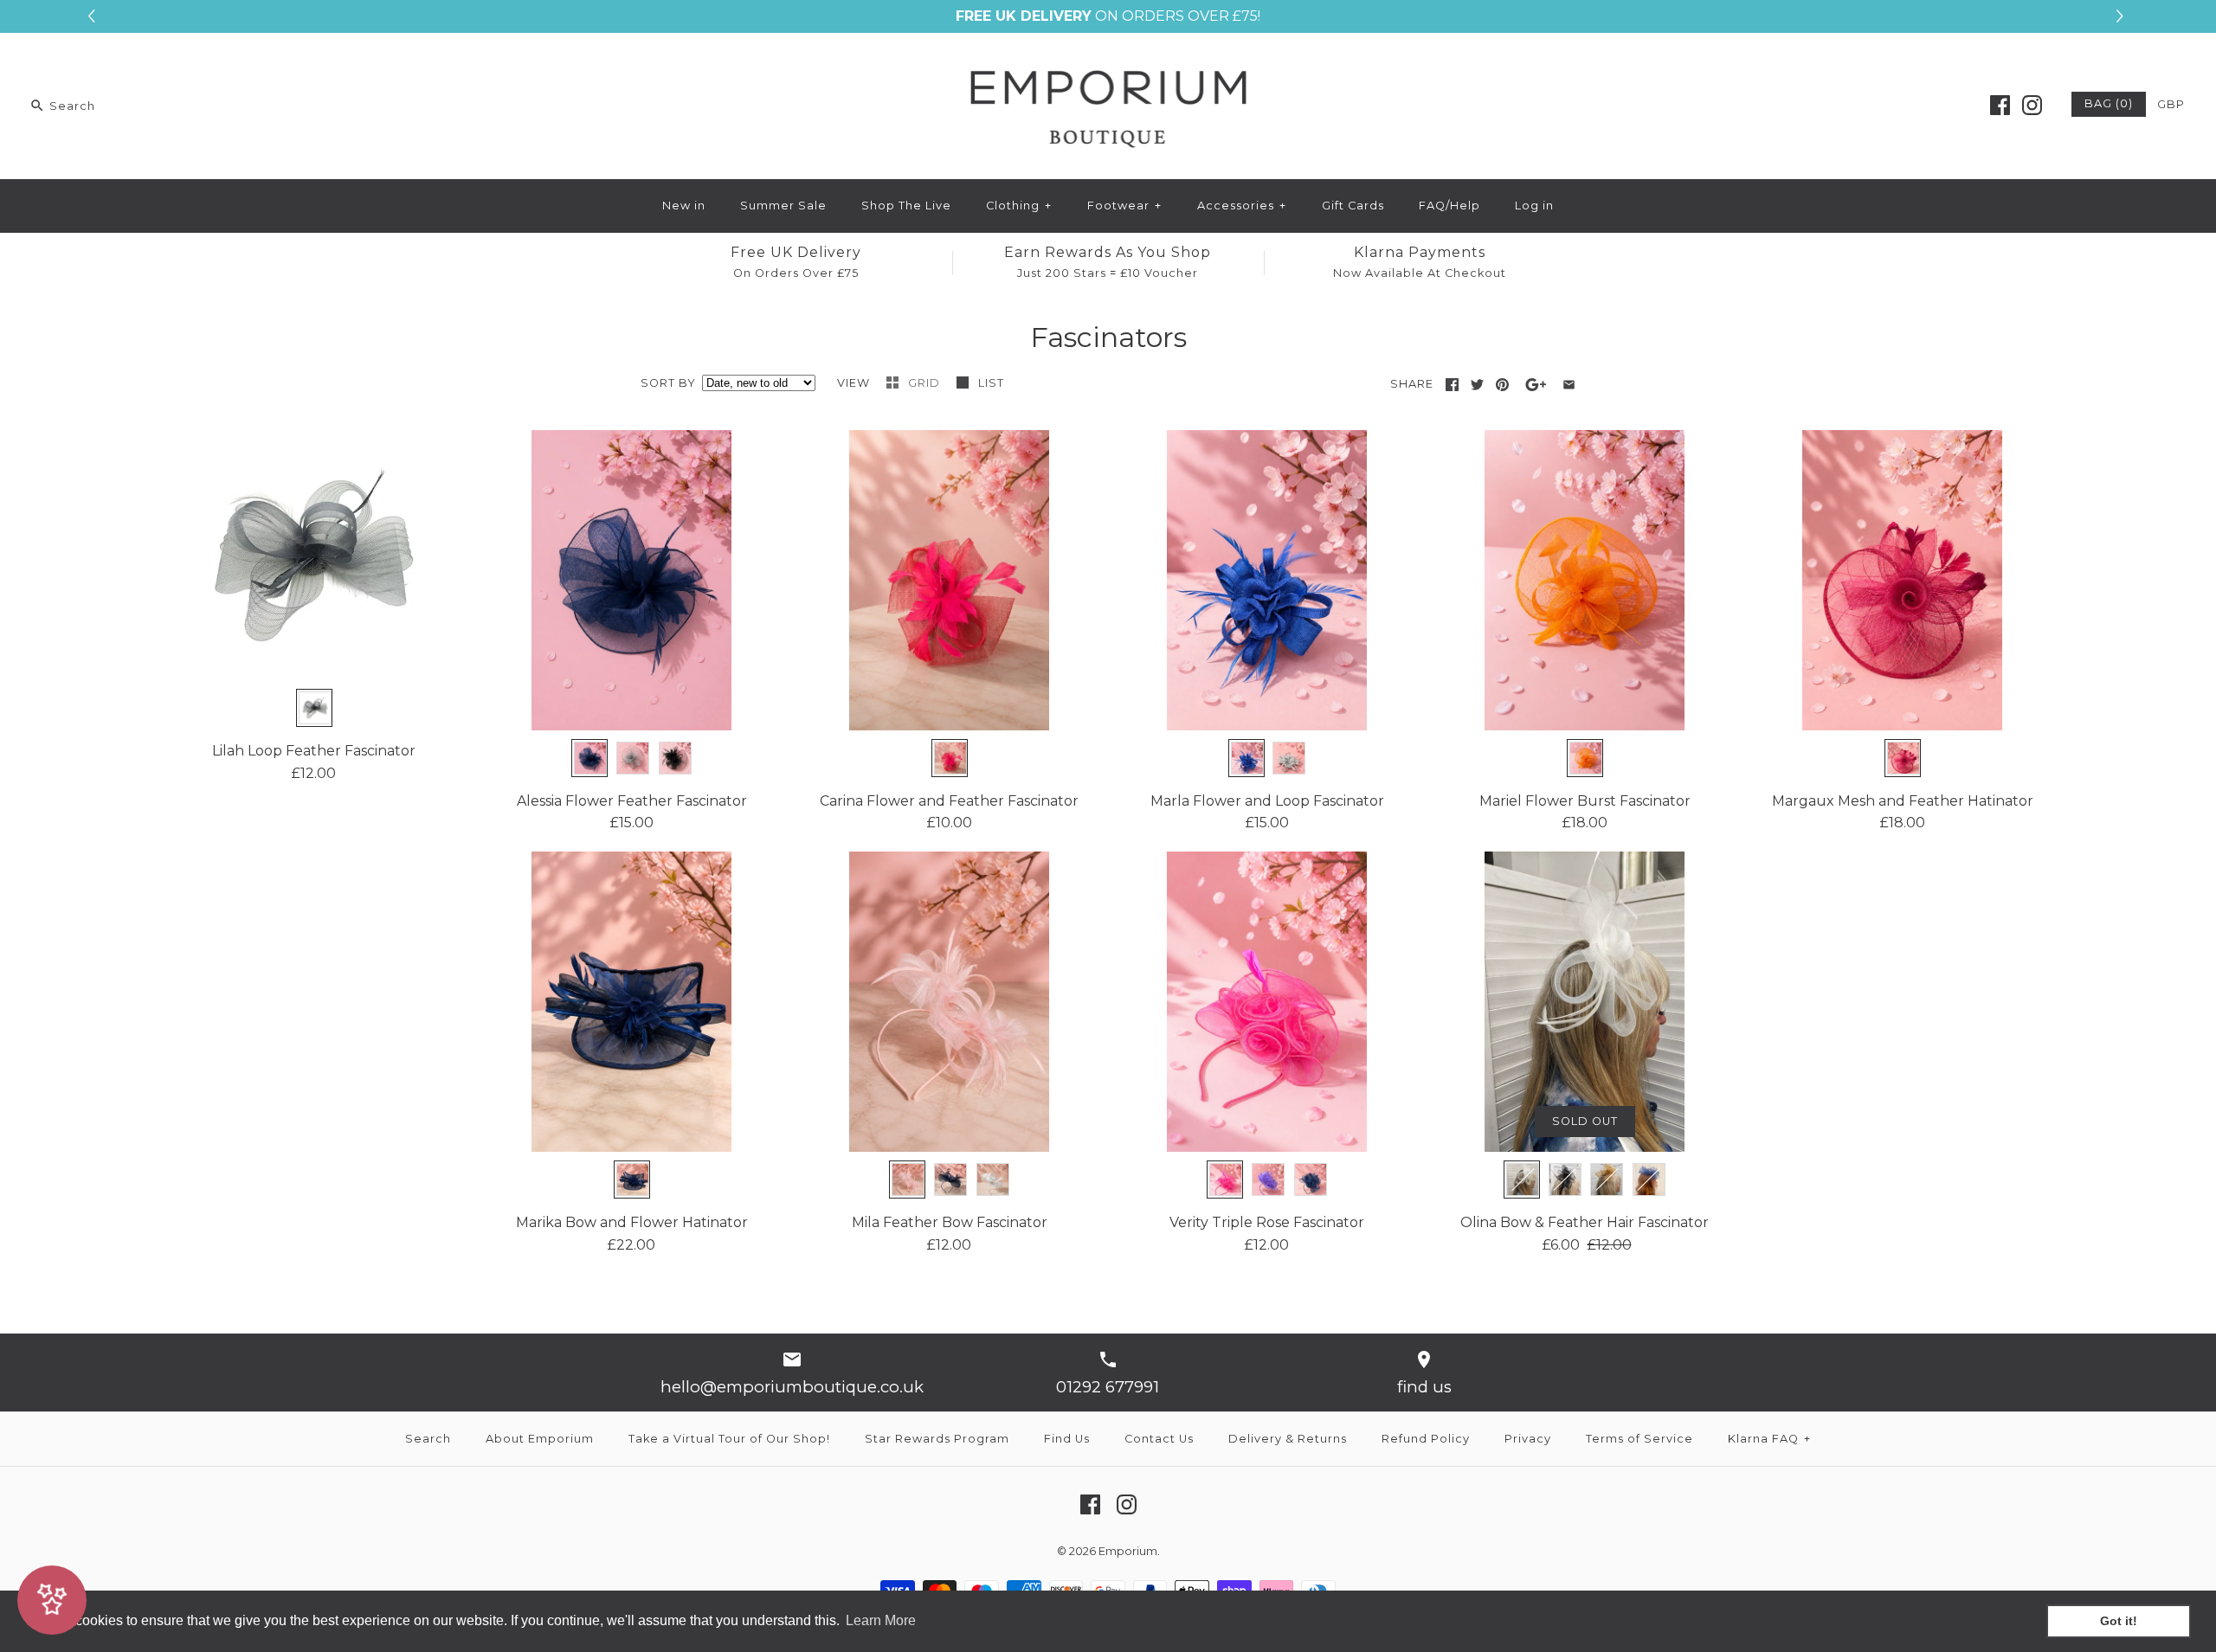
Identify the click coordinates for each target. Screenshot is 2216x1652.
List (991, 383)
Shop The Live (906, 206)
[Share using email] (1569, 385)
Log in (1534, 206)
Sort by (668, 383)
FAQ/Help (1449, 206)
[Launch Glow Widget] (52, 1600)
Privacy (1528, 1439)
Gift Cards (1353, 206)
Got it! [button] (2119, 1621)
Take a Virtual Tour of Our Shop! (729, 1439)
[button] (2122, 16)
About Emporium (540, 1439)
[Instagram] (2032, 105)
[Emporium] (1108, 61)
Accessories (1242, 206)
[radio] (314, 708)
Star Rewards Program (937, 1439)
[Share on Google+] (1536, 385)
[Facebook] (2000, 105)
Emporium (1128, 1551)
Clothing (1019, 206)
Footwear (1124, 206)
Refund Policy (1426, 1439)
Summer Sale (783, 206)
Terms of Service (1639, 1439)
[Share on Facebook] (1452, 385)
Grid (926, 383)
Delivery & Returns (1288, 1439)
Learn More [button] (881, 1620)
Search (428, 1439)
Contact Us (1159, 1439)
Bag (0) (2109, 103)
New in (684, 206)
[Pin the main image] (1502, 385)
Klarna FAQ (1769, 1439)
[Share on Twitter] (1477, 385)
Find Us (1067, 1439)
